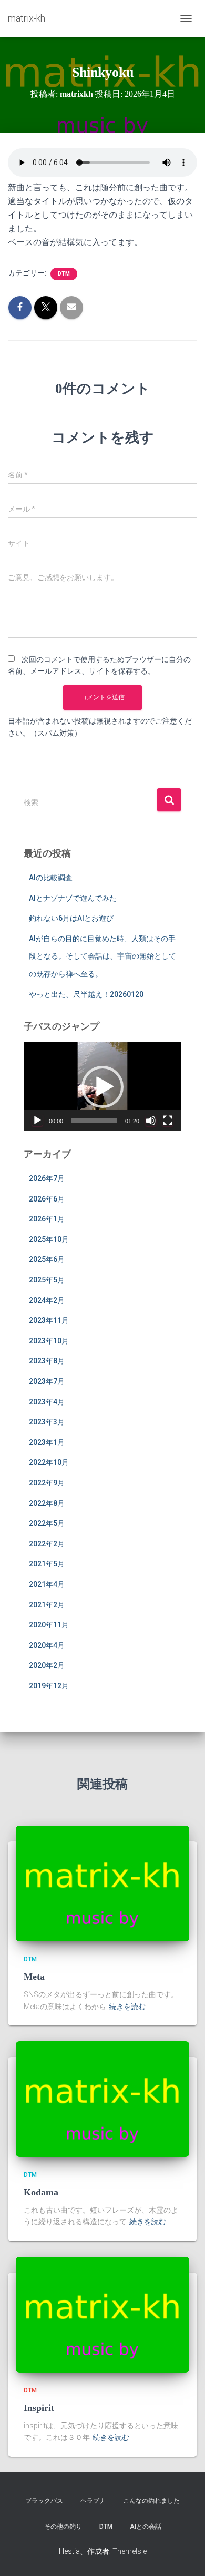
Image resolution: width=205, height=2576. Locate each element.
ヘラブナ (93, 2501)
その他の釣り (63, 2527)
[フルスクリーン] (168, 1121)
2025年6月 (47, 1259)
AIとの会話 (146, 2527)
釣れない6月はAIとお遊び (71, 918)
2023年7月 (47, 1381)
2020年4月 (47, 1645)
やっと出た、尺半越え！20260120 (86, 994)
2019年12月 (49, 1686)
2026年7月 (47, 1178)
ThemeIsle (130, 2551)
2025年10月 (49, 1239)
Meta (34, 1977)
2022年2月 (47, 1544)
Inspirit (39, 2408)
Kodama (41, 2192)
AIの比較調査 (51, 878)
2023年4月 (47, 1402)
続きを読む (127, 2007)
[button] (102, 1087)
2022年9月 (47, 1483)
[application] (102, 1087)
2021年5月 (47, 1564)
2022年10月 (49, 1462)
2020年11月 (49, 1625)
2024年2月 (47, 1300)
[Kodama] (102, 2099)
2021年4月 (47, 1584)
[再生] (37, 1121)
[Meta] (102, 1883)
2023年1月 (47, 1442)
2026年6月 (47, 1199)
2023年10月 (49, 1341)
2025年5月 (47, 1280)
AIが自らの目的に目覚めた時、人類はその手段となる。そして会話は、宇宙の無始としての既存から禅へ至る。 (102, 956)
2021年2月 (47, 1605)
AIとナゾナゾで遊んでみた (73, 898)
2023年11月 (49, 1320)
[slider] (94, 1121)
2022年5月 (47, 1523)
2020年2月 (47, 1665)
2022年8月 (47, 1503)
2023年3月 (47, 1422)
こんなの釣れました (151, 2501)
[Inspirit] (102, 2314)
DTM (64, 274)
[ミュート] (151, 1121)
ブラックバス (44, 2501)
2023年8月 (47, 1361)
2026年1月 (47, 1219)
